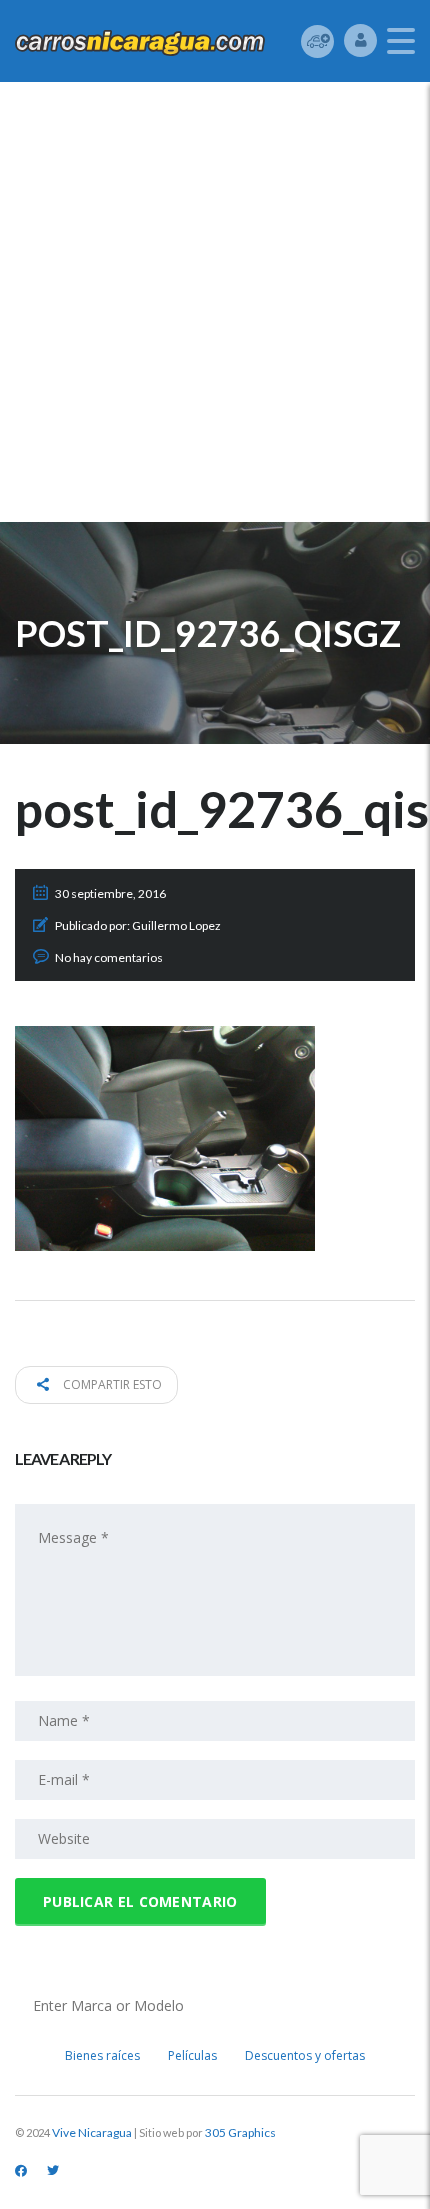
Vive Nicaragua (92, 2132)
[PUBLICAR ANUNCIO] (317, 40)
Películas (192, 2055)
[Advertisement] (215, 307)
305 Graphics (240, 2132)
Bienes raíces (102, 2055)
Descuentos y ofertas (305, 2055)
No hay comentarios (109, 957)
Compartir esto (111, 1384)
